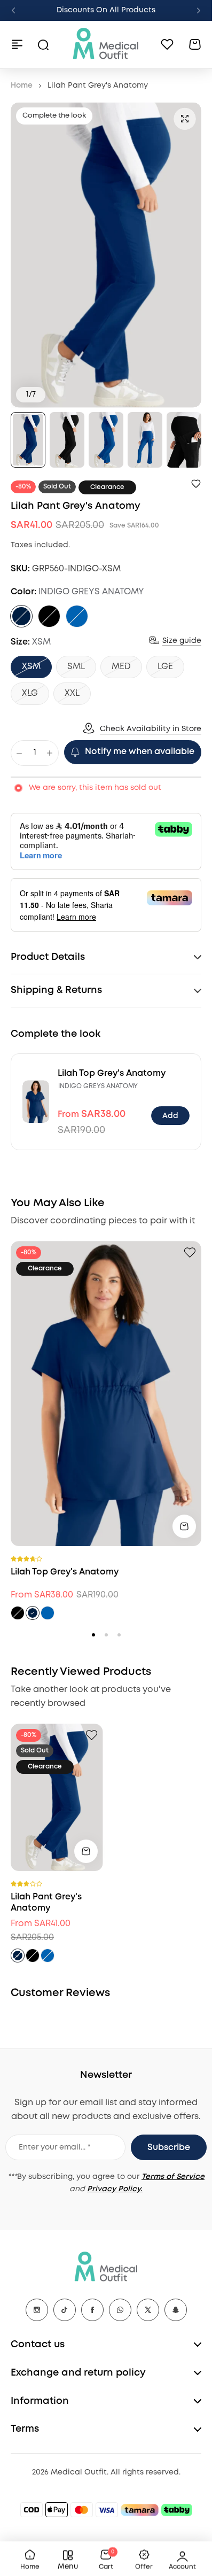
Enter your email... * (55, 2147)
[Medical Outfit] (106, 44)
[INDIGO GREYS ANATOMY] (21, 616)
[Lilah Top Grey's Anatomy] (36, 1101)
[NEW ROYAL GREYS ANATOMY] (77, 616)
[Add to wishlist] (196, 484)
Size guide (182, 641)
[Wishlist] (167, 44)
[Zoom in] (106, 255)
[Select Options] (184, 1526)
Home (22, 86)
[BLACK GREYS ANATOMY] (49, 616)
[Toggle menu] (17, 44)
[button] (13, 11)
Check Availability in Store (151, 729)
